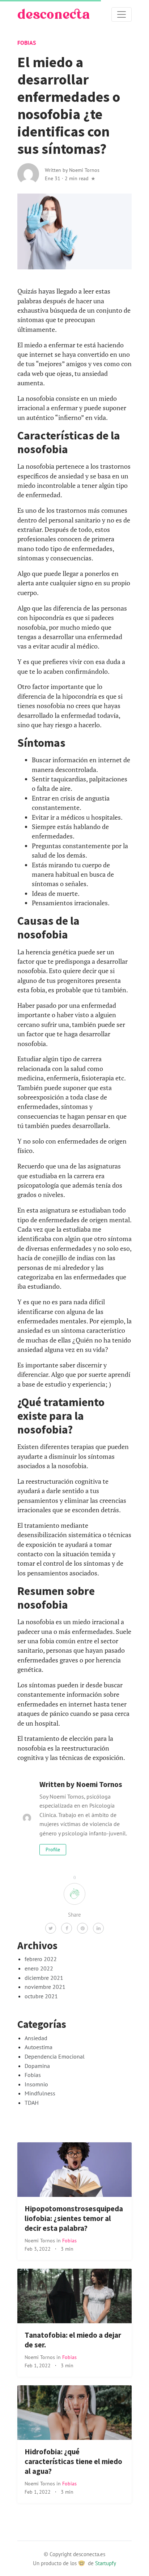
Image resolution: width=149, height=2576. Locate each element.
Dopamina (37, 2066)
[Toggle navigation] (122, 14)
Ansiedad (36, 2038)
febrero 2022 (41, 1959)
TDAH (32, 2103)
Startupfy (106, 2563)
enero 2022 (39, 1968)
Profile (53, 1849)
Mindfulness (40, 2093)
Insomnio (36, 2084)
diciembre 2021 (44, 1978)
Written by (72, 170)
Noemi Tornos (41, 2240)
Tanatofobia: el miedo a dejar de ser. (73, 2340)
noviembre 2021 (45, 1987)
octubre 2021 (41, 1996)
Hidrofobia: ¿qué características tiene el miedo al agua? (73, 2462)
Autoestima (39, 2047)
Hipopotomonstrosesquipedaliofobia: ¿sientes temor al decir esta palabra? (74, 2219)
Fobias (27, 43)
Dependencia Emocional (55, 2056)
